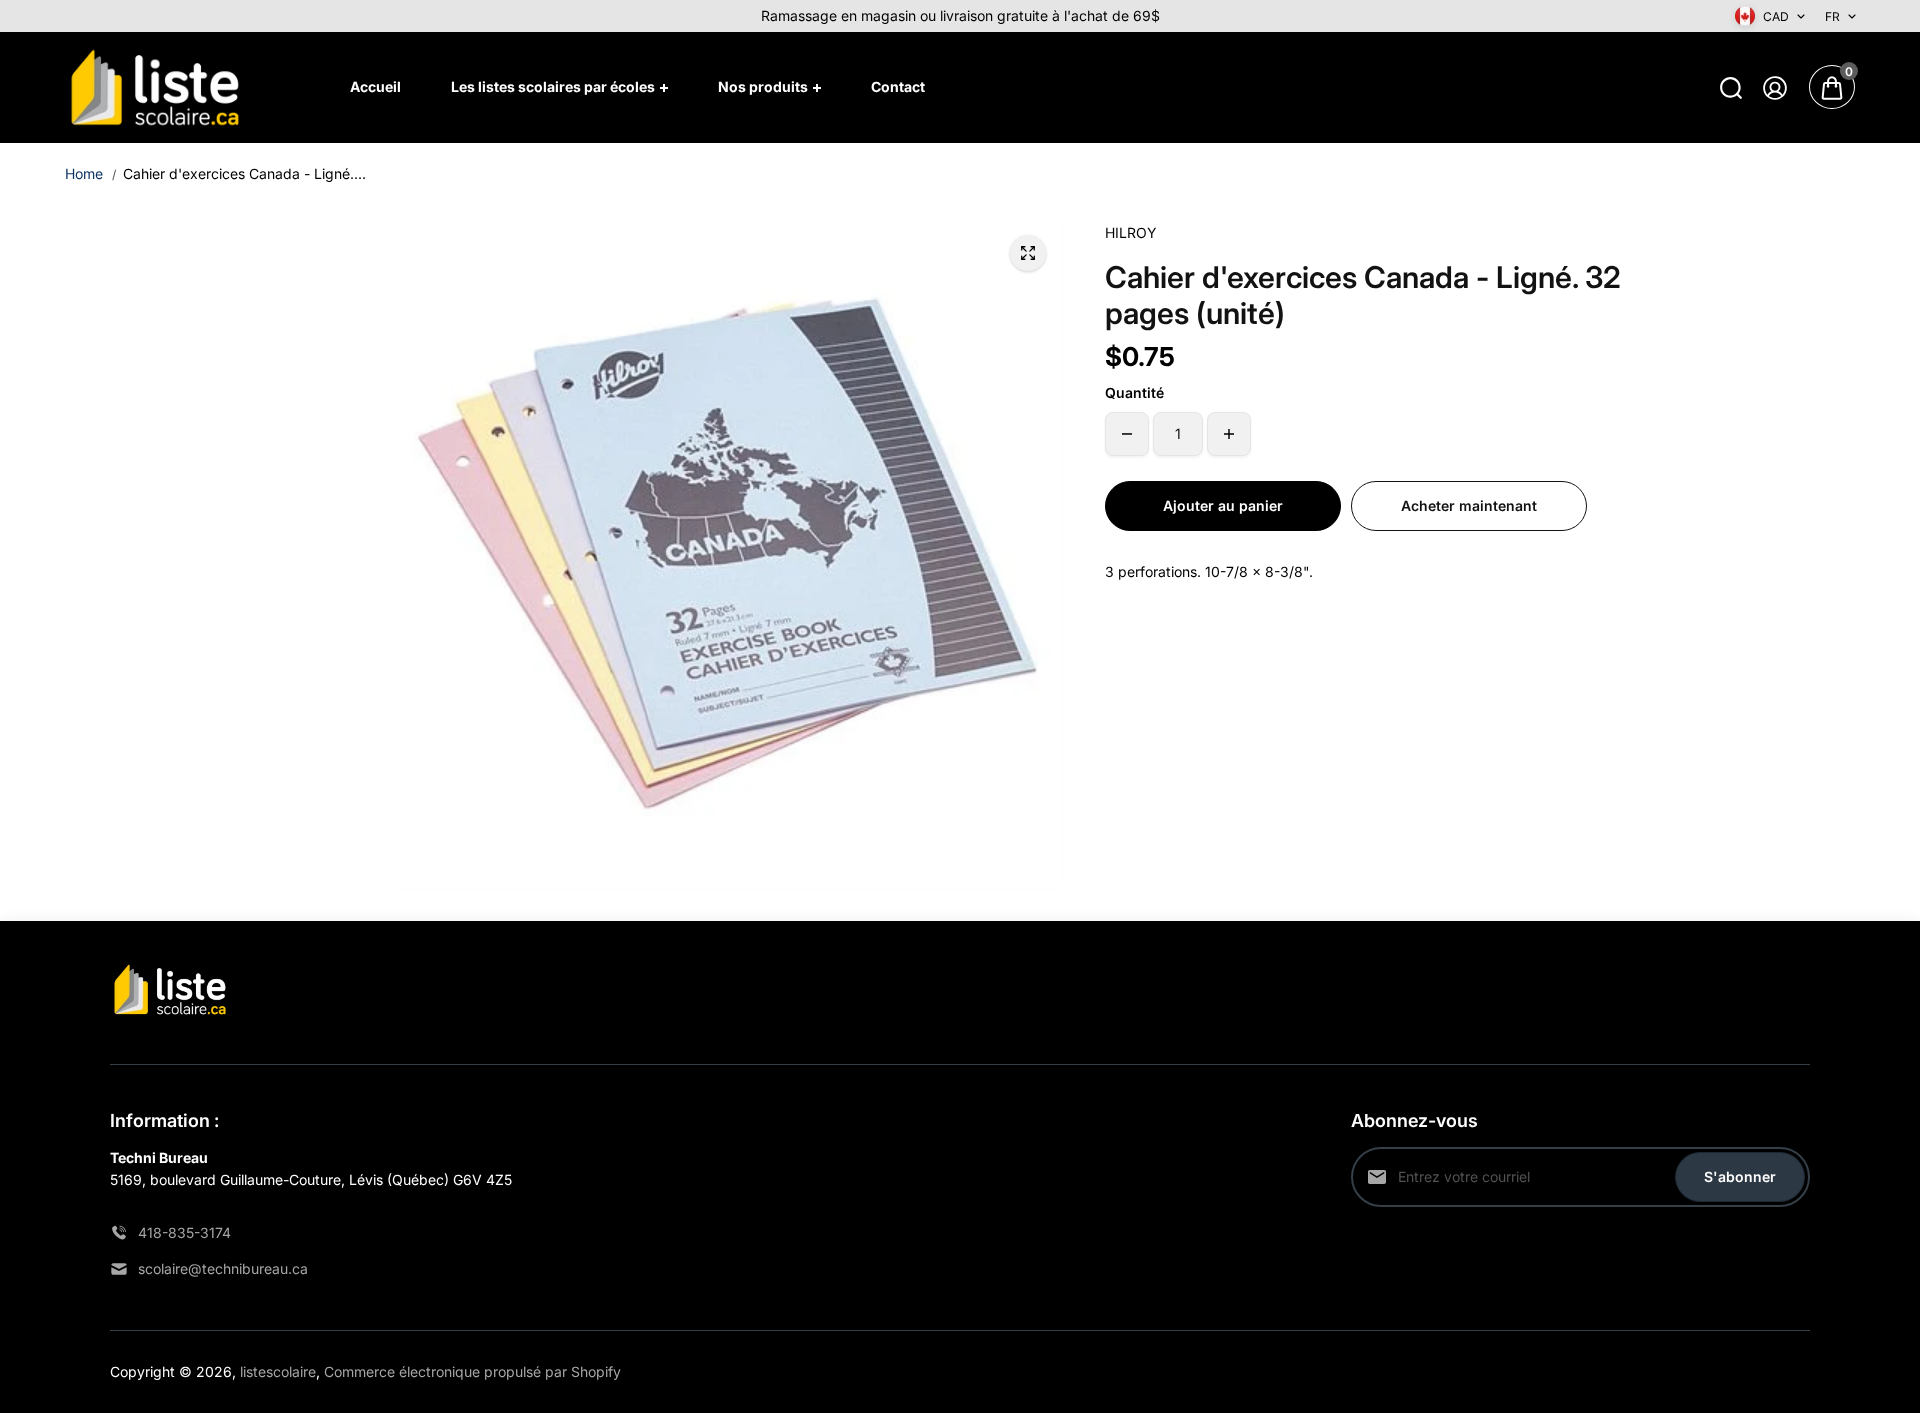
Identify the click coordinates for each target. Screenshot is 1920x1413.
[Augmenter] (1229, 434)
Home (84, 173)
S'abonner (1740, 1176)
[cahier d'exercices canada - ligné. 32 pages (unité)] (1028, 253)
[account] (1775, 88)
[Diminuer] (1127, 434)
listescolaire (278, 1371)
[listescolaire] (155, 87)
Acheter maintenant (1469, 505)
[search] (1731, 88)
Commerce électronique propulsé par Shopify (472, 1371)
